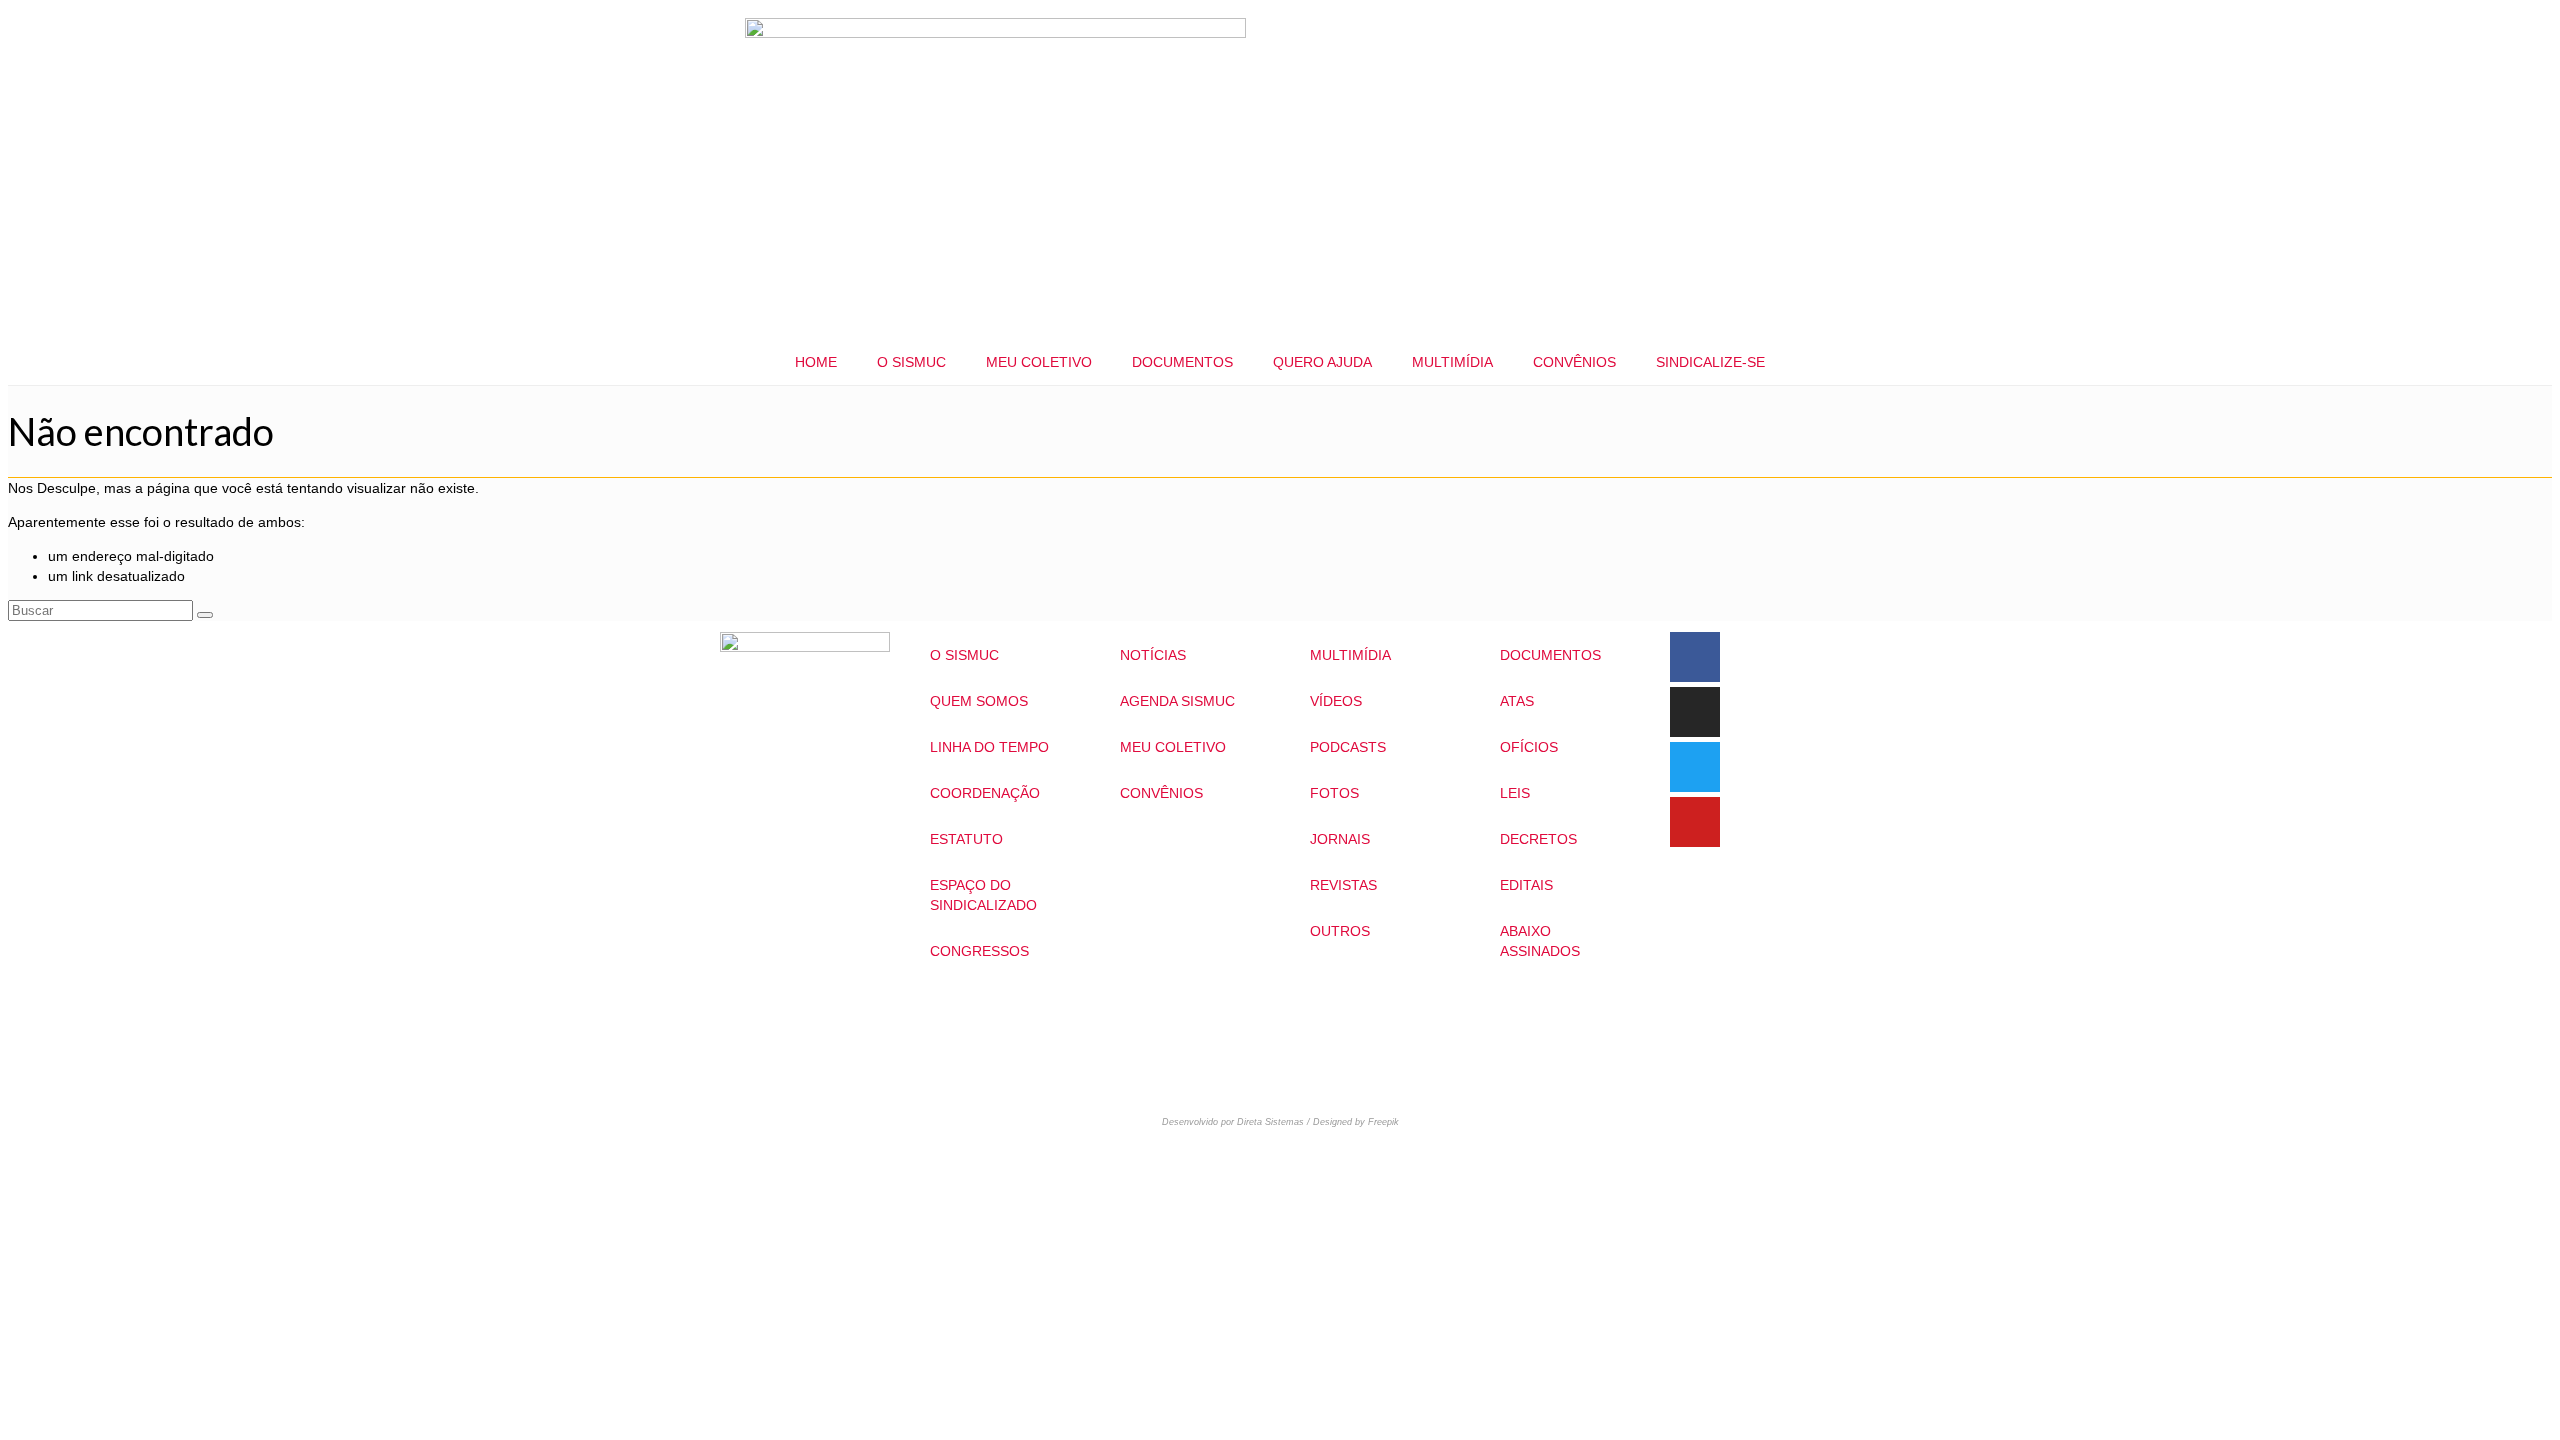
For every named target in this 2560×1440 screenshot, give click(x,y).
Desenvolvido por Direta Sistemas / (1237, 1122)
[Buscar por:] (102, 610)
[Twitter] (1695, 767)
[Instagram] (1695, 712)
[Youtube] (1695, 822)
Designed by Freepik (1356, 1122)
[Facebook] (1695, 657)
